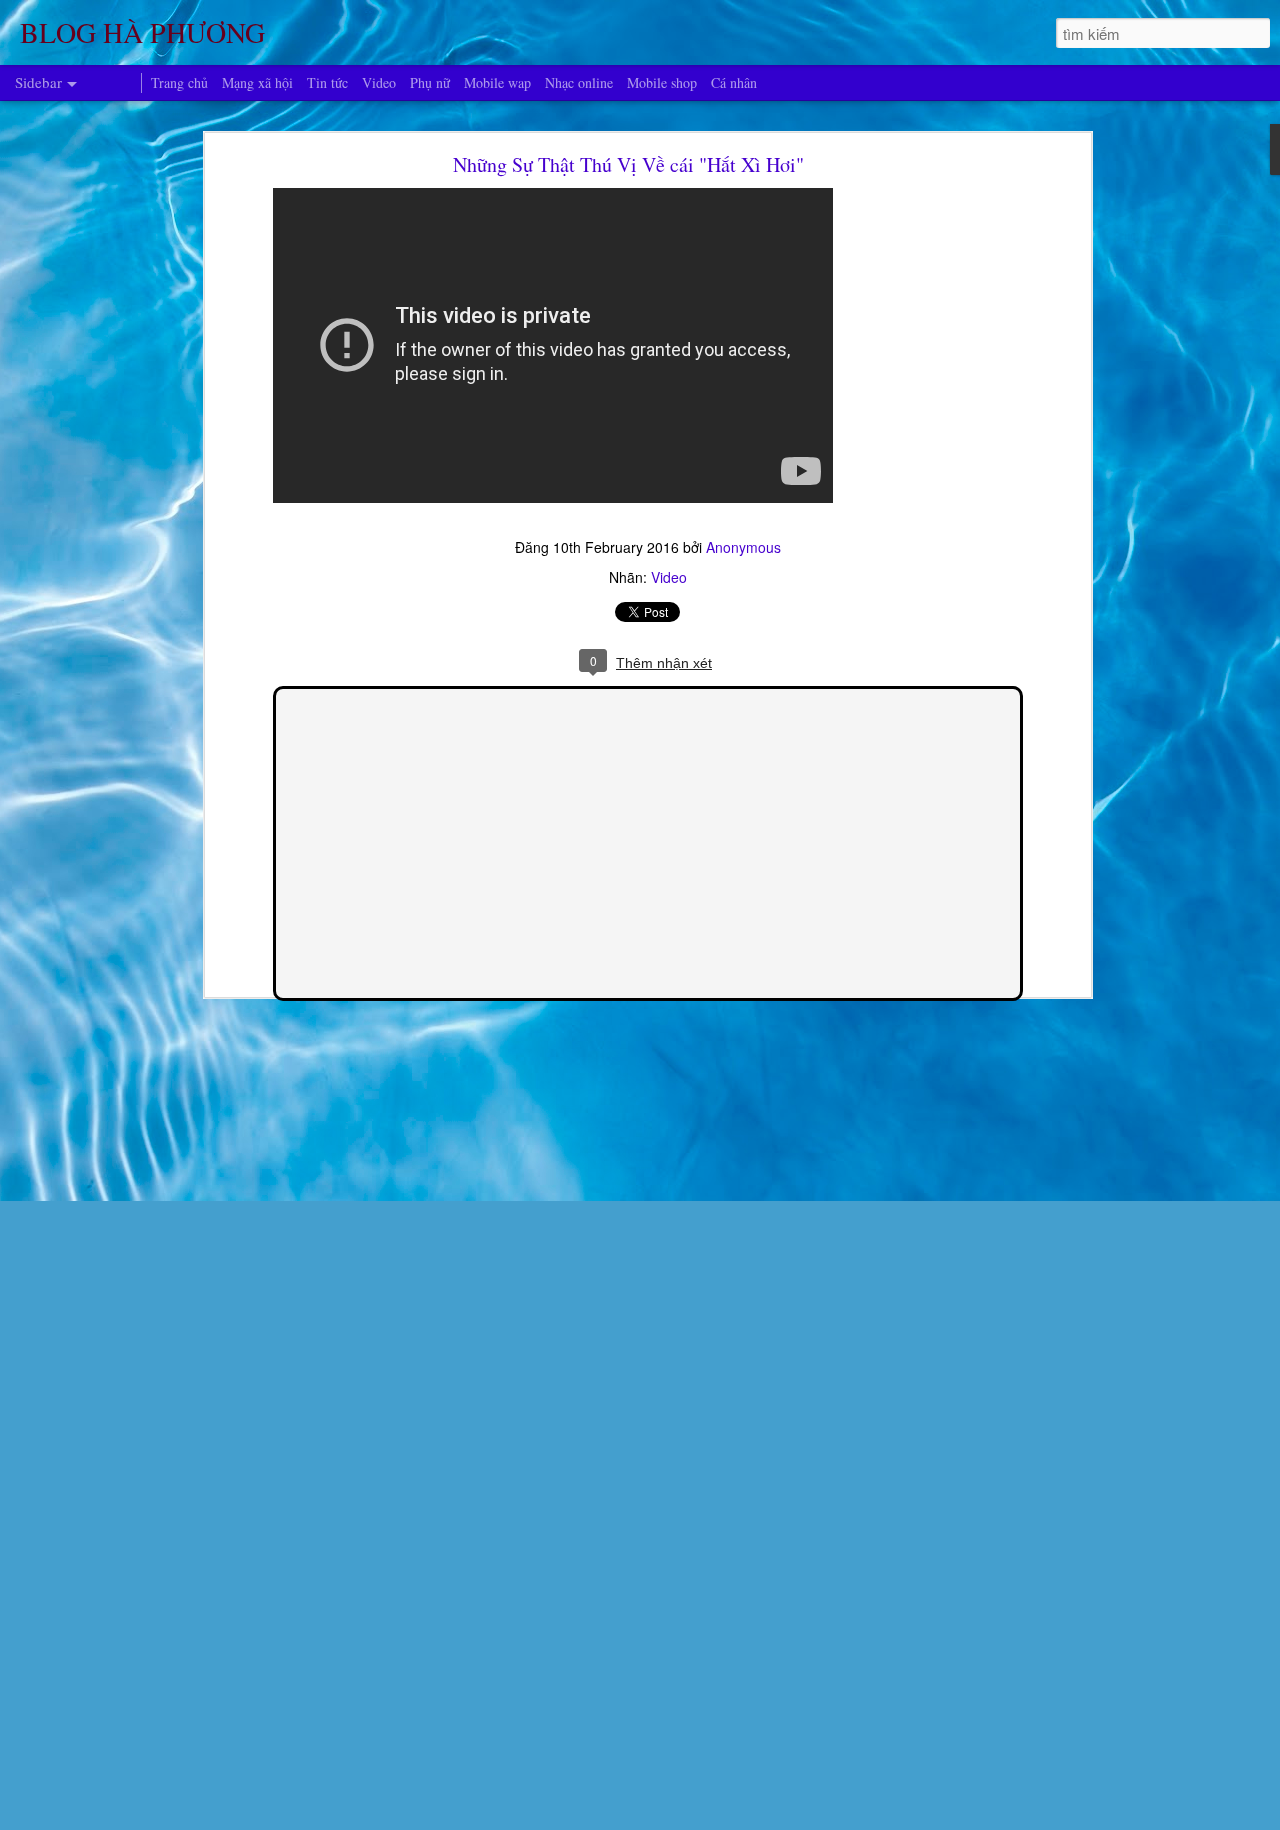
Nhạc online (579, 82)
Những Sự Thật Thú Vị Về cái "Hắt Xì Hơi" (628, 164)
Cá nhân (734, 82)
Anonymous (743, 547)
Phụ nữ (430, 82)
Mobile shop (662, 82)
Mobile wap (497, 82)
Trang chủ (179, 82)
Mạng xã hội (257, 82)
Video (669, 577)
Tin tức (327, 82)
